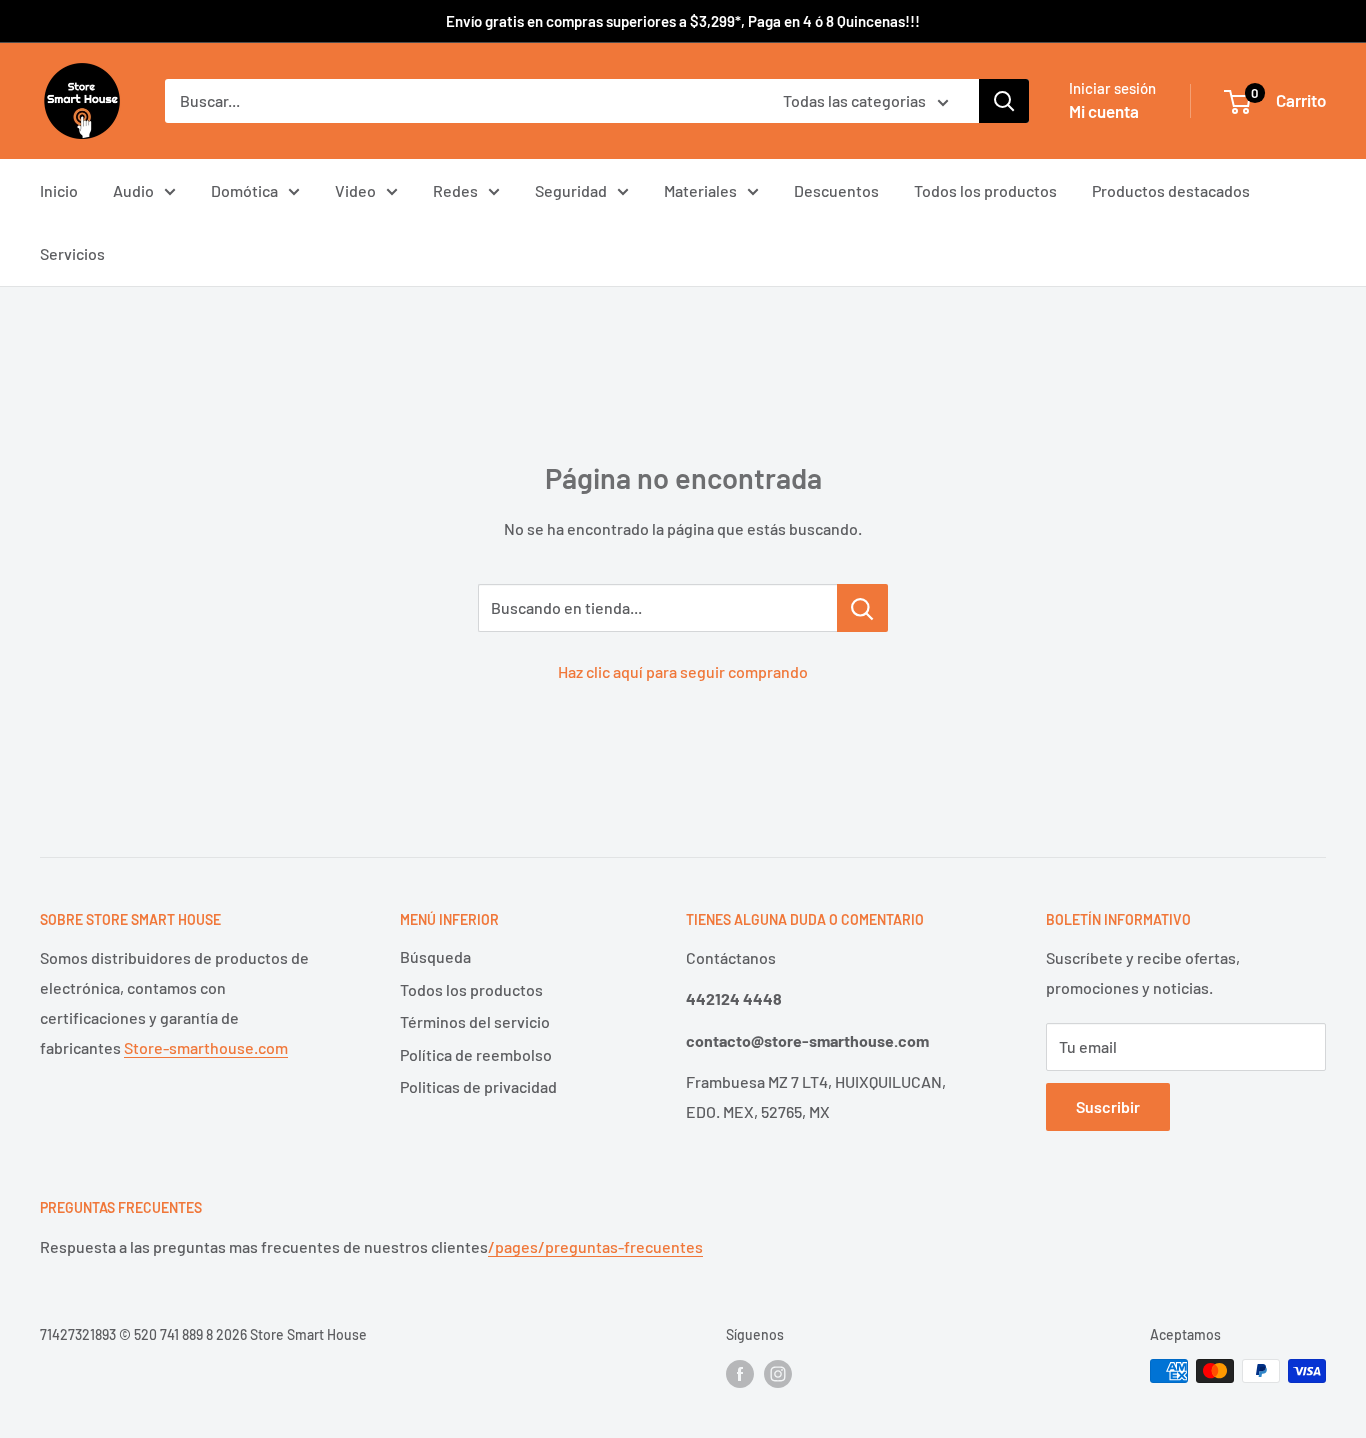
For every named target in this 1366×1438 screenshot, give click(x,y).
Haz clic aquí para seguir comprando (683, 671)
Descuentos (836, 190)
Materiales (700, 190)
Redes (455, 190)
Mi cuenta (1104, 111)
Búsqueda (435, 956)
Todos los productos (985, 190)
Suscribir (1108, 1106)
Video (355, 190)
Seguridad (571, 190)
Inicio (59, 190)
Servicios (72, 253)
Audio (133, 190)
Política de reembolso (476, 1054)
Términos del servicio (475, 1021)
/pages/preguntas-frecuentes (595, 1246)
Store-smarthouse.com (206, 1047)
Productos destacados (1171, 190)
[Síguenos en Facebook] (740, 1373)
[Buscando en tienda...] (862, 608)
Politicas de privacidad (478, 1086)
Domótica (244, 190)
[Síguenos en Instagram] (778, 1373)
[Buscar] (1004, 101)
